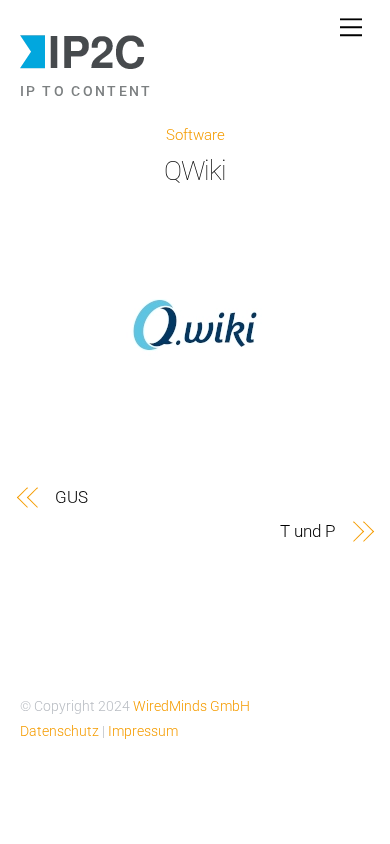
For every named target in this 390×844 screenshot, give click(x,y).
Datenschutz (61, 731)
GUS (71, 497)
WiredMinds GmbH (191, 706)
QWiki (195, 171)
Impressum (143, 731)
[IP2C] (83, 64)
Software (195, 135)
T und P (307, 531)
